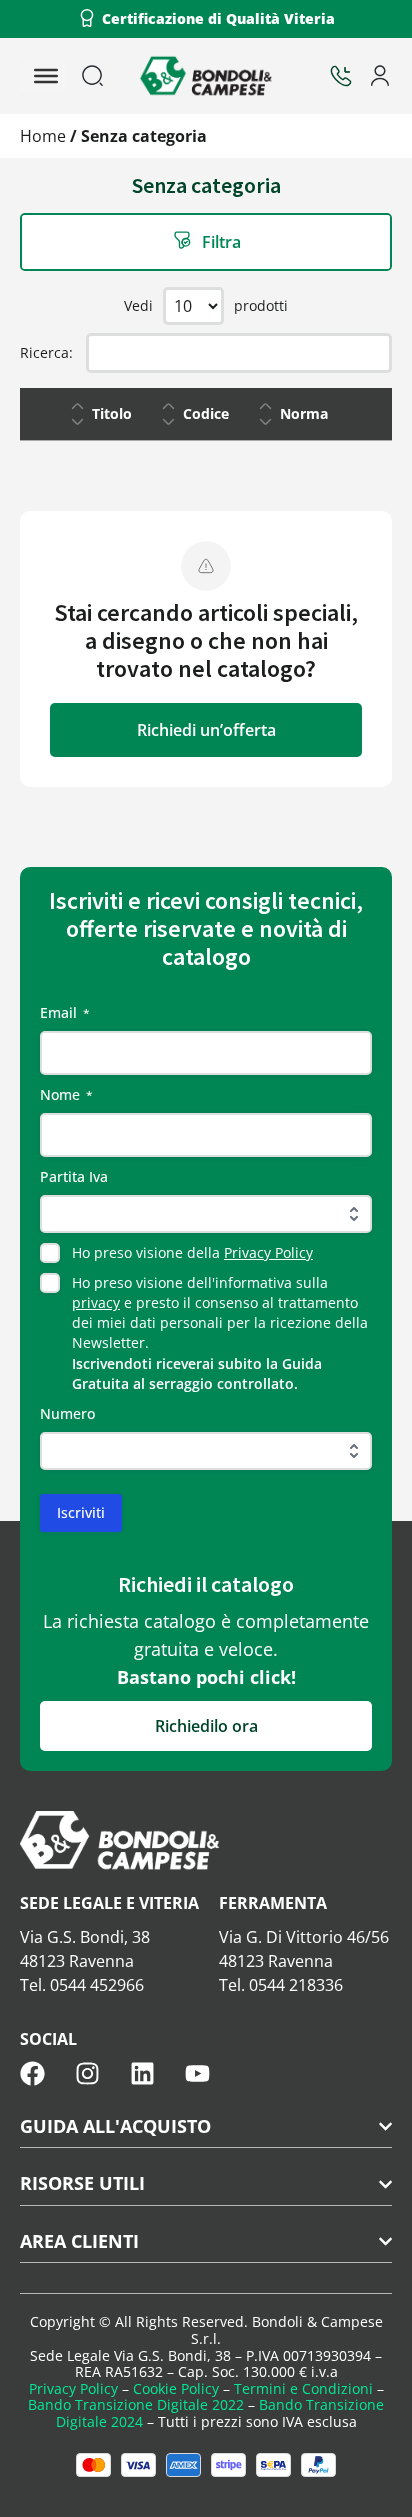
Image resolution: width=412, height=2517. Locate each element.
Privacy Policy (268, 1252)
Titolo (112, 413)
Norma (304, 413)
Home (43, 136)
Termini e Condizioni (303, 2388)
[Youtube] (197, 2073)
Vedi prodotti (206, 305)
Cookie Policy (176, 2388)
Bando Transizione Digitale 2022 (136, 2404)
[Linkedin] (142, 2073)
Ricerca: (46, 352)
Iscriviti (81, 1512)
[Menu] (46, 76)
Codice (206, 413)
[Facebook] (32, 2073)
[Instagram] (87, 2073)
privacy (96, 1302)
